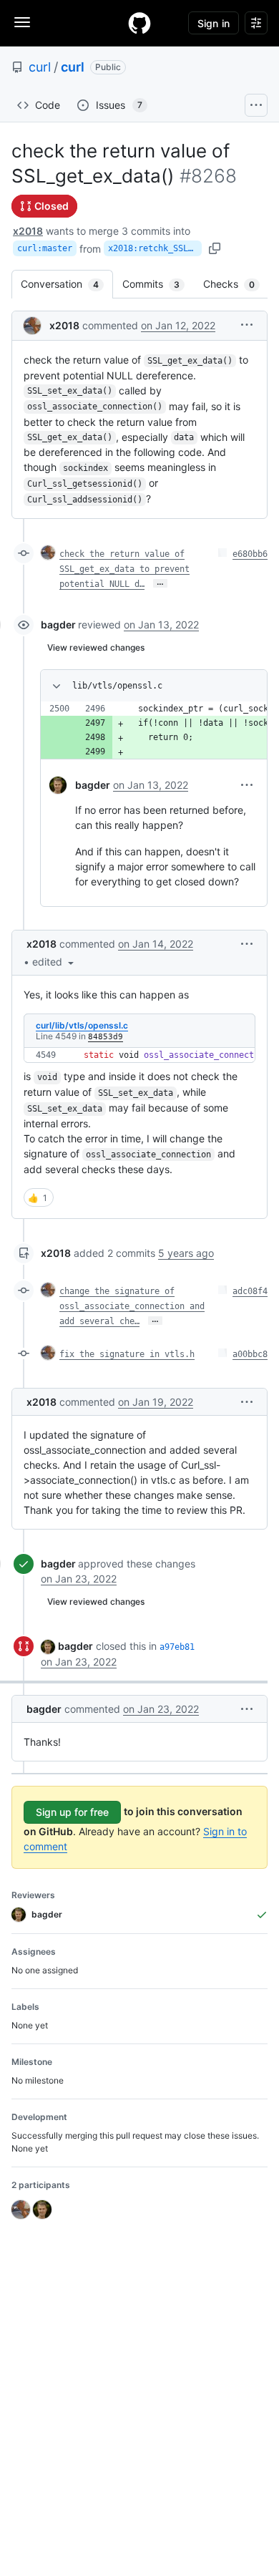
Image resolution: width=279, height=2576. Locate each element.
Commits (158, 284)
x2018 (28, 231)
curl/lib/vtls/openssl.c (82, 1025)
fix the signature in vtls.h (127, 1354)
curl (40, 67)
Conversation (67, 284)
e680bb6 (250, 554)
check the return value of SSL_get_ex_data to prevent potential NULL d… (124, 569)
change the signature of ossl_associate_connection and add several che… (132, 1306)
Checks (236, 284)
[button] (247, 325)
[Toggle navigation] (22, 22)
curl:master (45, 248)
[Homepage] (139, 23)
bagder (58, 624)
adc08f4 (250, 1291)
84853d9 (106, 1037)
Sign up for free (72, 1812)
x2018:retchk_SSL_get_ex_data (155, 248)
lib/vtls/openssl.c (117, 686)
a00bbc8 (250, 1354)
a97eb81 (177, 1647)
